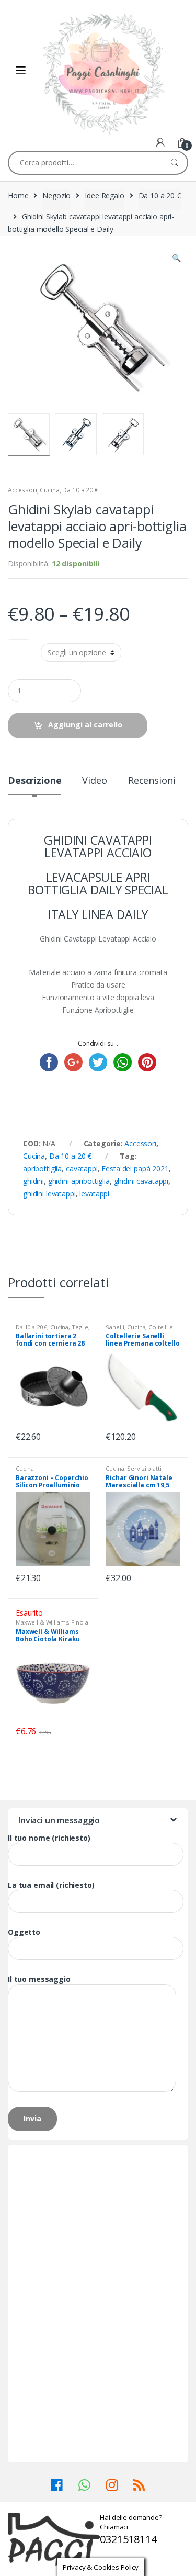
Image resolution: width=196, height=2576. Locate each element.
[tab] (34, 785)
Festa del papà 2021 (135, 1168)
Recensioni (152, 781)
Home (18, 195)
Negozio (56, 195)
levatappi (94, 1194)
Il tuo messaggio (39, 1979)
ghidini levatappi (49, 1194)
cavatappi (82, 1168)
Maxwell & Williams (42, 1622)
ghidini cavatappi (141, 1181)
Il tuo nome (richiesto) (49, 1838)
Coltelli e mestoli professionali (139, 1330)
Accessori (22, 490)
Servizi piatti (144, 1468)
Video (94, 781)
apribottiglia (42, 1168)
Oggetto (24, 1932)
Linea (19, 647)
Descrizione (34, 781)
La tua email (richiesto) (51, 1885)
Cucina (49, 490)
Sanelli (115, 1327)
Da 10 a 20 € (160, 195)
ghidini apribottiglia (79, 1181)
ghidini (33, 1181)
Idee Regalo (104, 195)
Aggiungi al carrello (85, 725)
